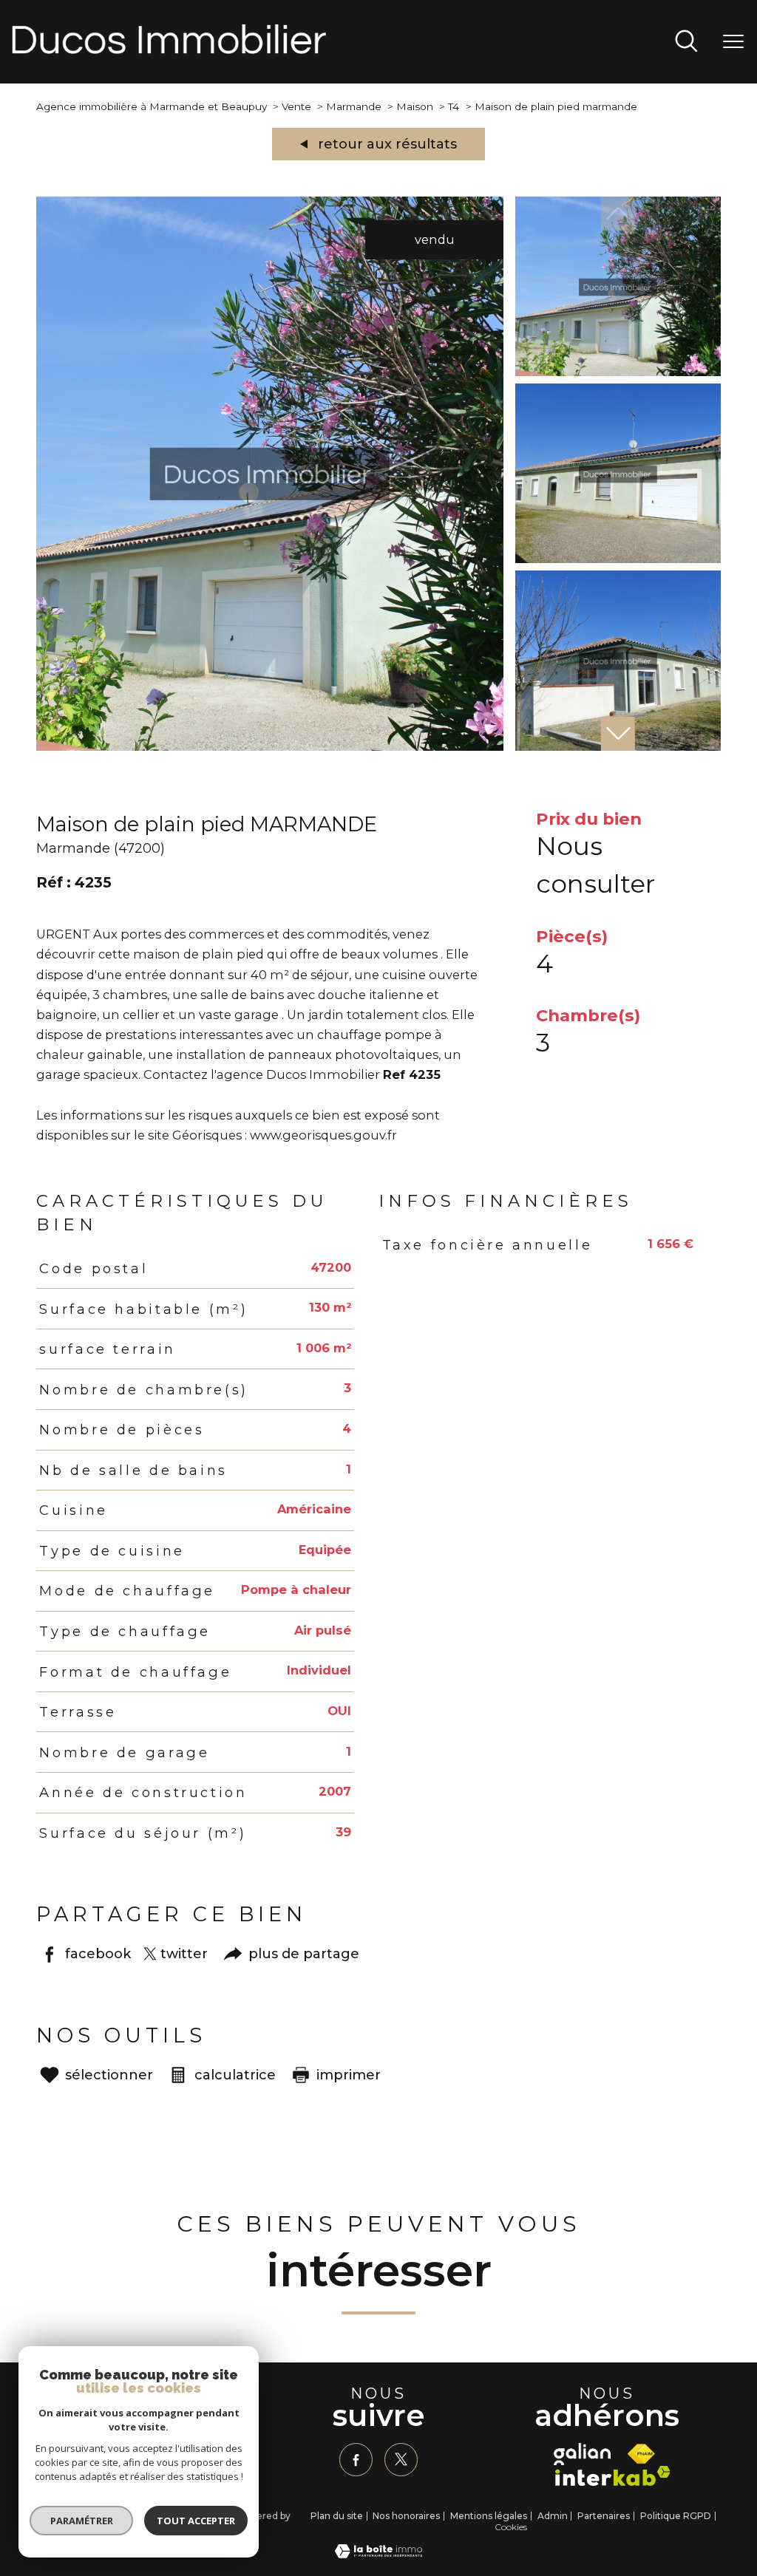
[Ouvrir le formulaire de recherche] (686, 42)
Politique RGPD (676, 2516)
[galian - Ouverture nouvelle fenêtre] (582, 2454)
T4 (454, 106)
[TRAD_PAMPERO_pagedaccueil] (169, 50)
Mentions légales (489, 2516)
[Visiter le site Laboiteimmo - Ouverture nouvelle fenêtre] (378, 2554)
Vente (296, 106)
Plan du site (337, 2516)
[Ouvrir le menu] (733, 42)
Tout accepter (196, 2521)
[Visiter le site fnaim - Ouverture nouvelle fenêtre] (641, 2454)
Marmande (354, 106)
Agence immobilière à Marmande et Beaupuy (152, 106)
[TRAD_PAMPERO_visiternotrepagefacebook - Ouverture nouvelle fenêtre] (356, 2460)
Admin (553, 2516)
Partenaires (604, 2516)
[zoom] (270, 746)
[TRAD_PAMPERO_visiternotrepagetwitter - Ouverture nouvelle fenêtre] (401, 2460)
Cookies (511, 2527)
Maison (415, 106)
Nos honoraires (406, 2516)
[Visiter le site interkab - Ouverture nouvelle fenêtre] (613, 2476)
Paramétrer (82, 2521)
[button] (618, 734)
